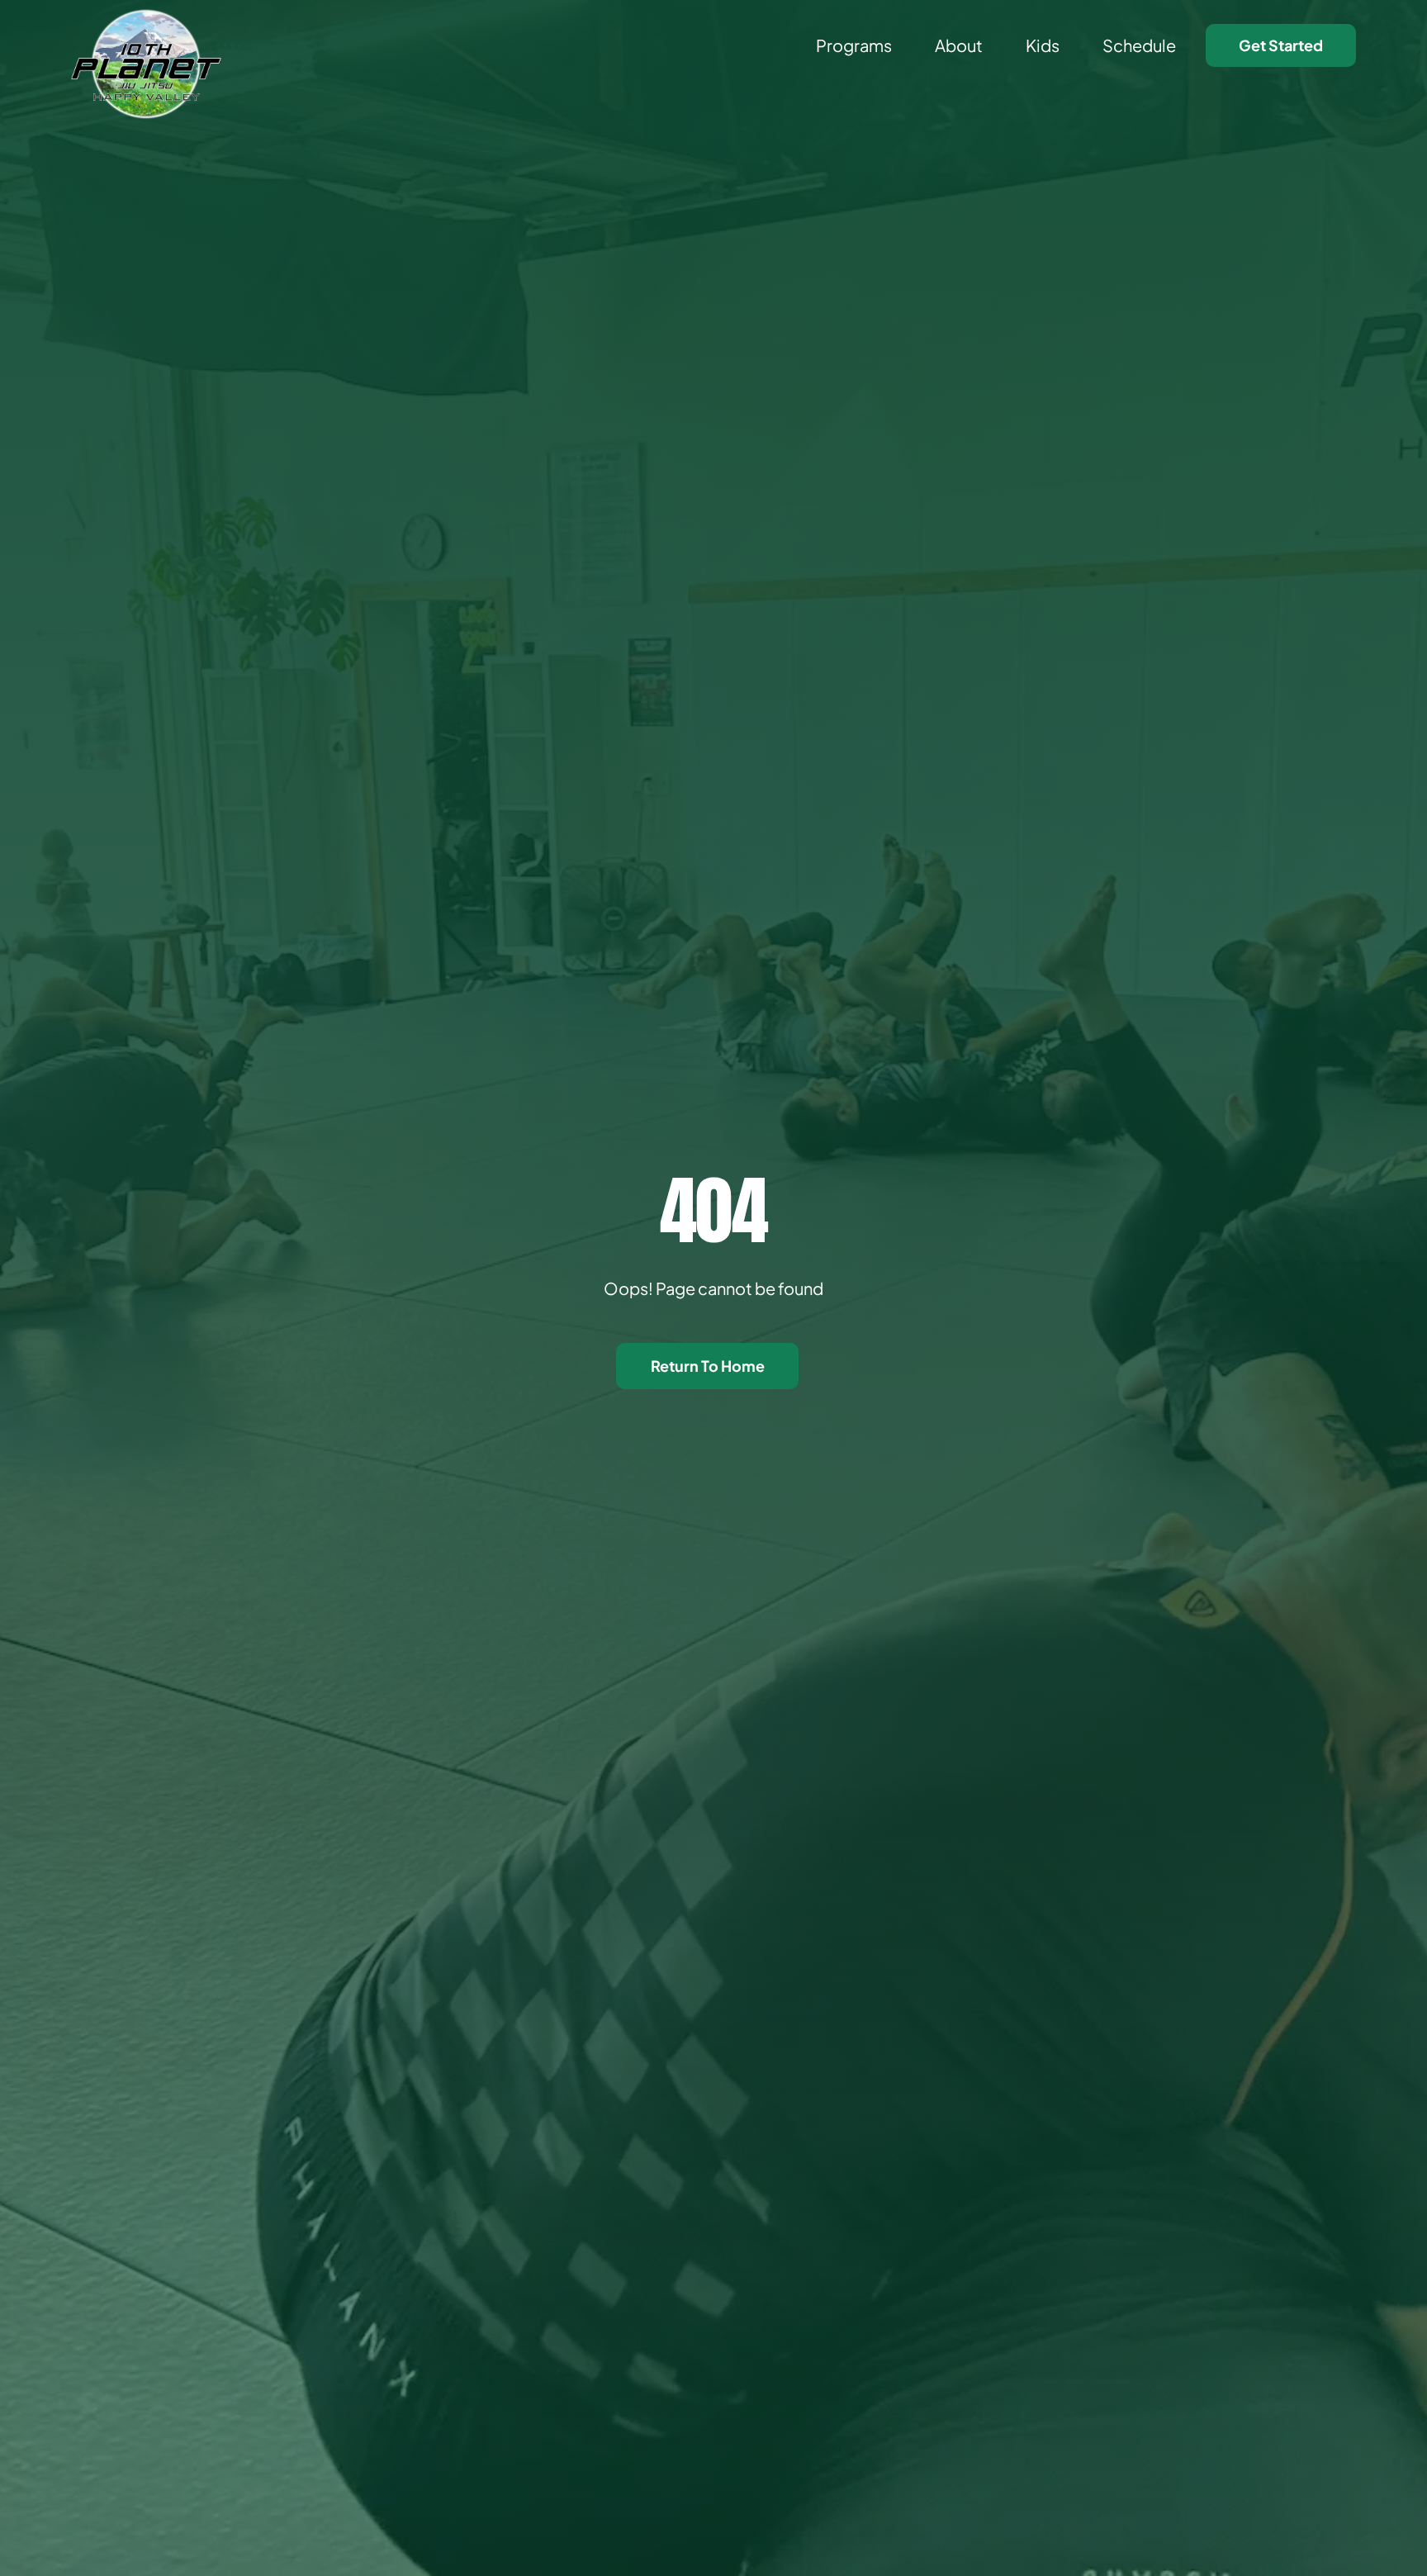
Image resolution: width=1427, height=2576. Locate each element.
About (959, 45)
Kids (1043, 45)
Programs (854, 45)
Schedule (1139, 45)
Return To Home (708, 1366)
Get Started (1281, 45)
